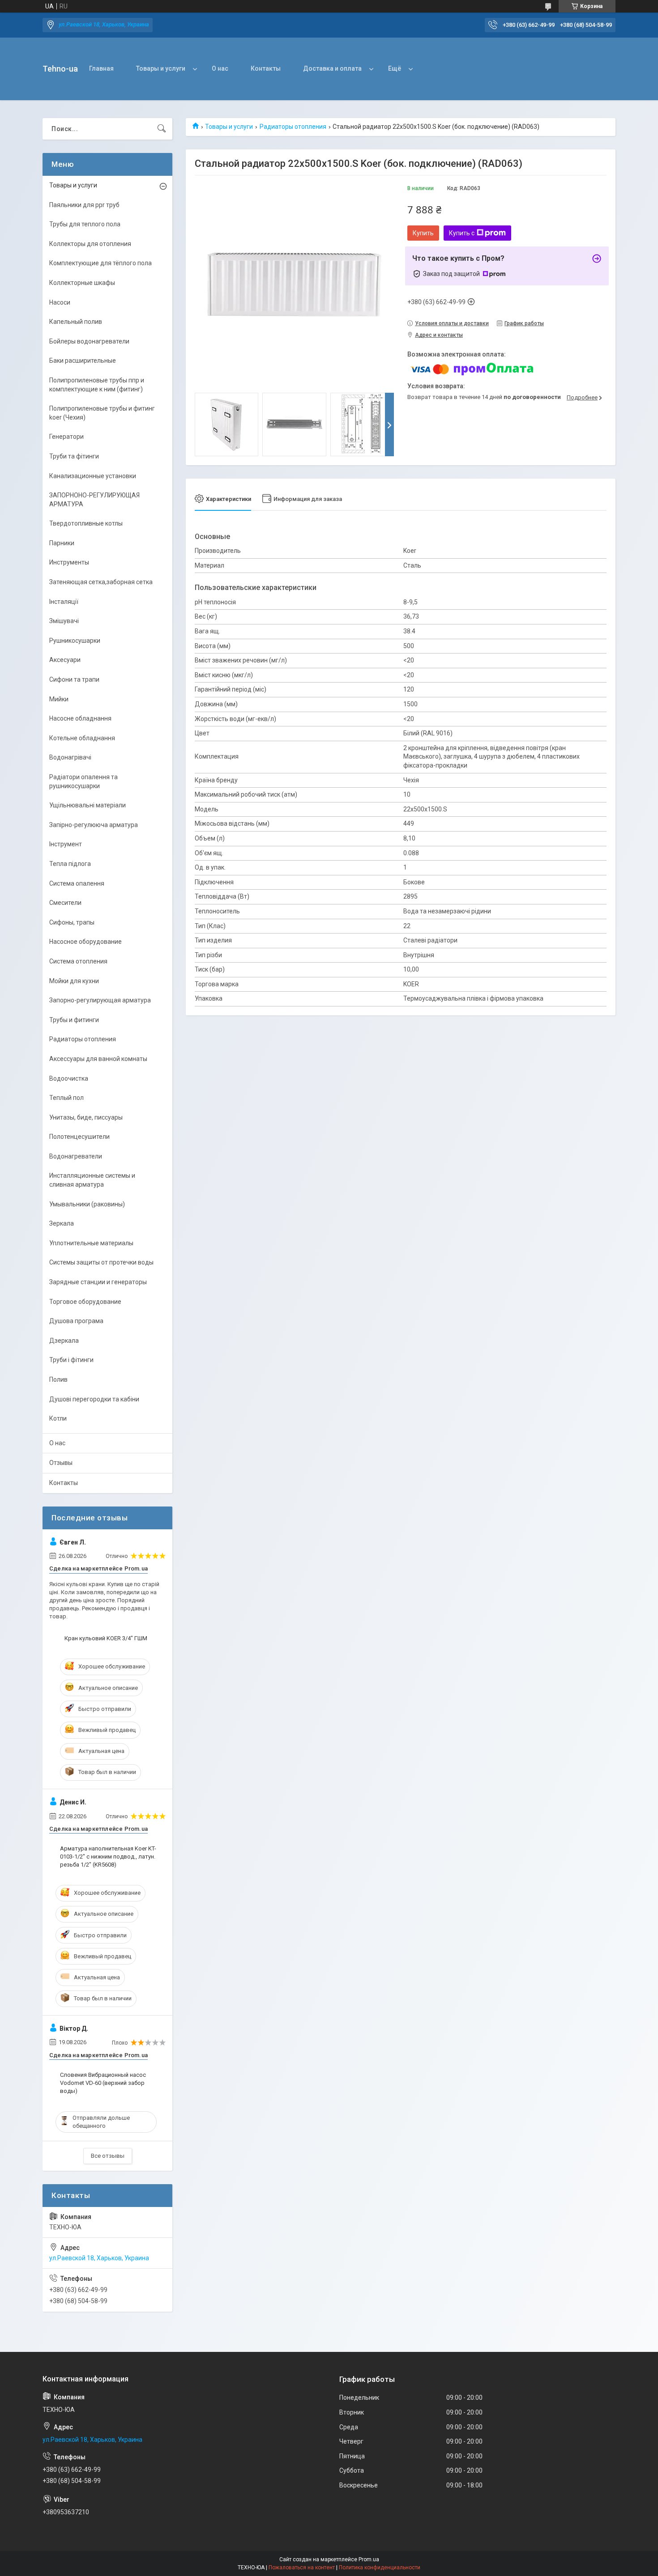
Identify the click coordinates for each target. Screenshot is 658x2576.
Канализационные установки (93, 476)
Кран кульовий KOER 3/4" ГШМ (106, 1638)
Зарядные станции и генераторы (98, 1282)
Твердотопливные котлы (86, 523)
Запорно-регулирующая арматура (100, 1000)
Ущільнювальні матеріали (88, 805)
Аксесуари (65, 660)
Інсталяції (64, 602)
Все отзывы (108, 2156)
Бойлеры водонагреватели (89, 341)
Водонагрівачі (70, 757)
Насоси (60, 302)
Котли (58, 1418)
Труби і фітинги (71, 1360)
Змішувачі (64, 621)
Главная (101, 68)
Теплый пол (66, 1098)
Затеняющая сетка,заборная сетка (101, 582)
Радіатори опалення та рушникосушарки (83, 781)
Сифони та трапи (74, 679)
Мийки (59, 699)
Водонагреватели (76, 1156)
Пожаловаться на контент (302, 2568)
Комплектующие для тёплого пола (100, 263)
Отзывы (61, 1463)
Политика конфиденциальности (380, 2568)
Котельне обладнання (82, 738)
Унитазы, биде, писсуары (86, 1117)
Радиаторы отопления (293, 127)
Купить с (462, 233)
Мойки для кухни (74, 981)
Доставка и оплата (332, 68)
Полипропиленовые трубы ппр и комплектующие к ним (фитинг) (97, 385)
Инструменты (69, 562)
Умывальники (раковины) (87, 1204)
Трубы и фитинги (74, 1020)
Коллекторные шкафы (82, 283)
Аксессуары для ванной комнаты (98, 1059)
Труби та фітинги (74, 456)
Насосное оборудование (85, 942)
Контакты (266, 68)
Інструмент (66, 844)
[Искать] (162, 129)
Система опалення (77, 883)
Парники (62, 543)
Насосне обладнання (80, 718)
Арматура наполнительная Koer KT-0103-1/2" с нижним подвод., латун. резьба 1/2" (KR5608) (108, 1857)
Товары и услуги (161, 68)
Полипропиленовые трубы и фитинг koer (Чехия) (102, 413)
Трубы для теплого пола (85, 224)
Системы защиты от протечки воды (101, 1262)
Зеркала (62, 1223)
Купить (423, 233)
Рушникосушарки (75, 641)
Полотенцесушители (79, 1137)
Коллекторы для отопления (90, 244)
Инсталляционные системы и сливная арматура (92, 1180)
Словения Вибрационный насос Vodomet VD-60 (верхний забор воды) (103, 2083)
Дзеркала (64, 1341)
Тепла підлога (70, 864)
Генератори (66, 437)
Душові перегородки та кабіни (94, 1399)
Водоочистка (69, 1078)
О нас (220, 68)
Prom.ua (369, 2559)
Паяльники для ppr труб (84, 205)
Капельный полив (76, 322)
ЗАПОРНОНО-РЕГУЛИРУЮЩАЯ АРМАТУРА (94, 500)
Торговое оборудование (85, 1302)
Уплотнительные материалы (91, 1243)
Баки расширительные (83, 361)
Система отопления (78, 961)
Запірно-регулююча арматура (94, 825)
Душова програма (76, 1321)
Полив (58, 1379)
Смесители (65, 903)
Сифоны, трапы (72, 922)
